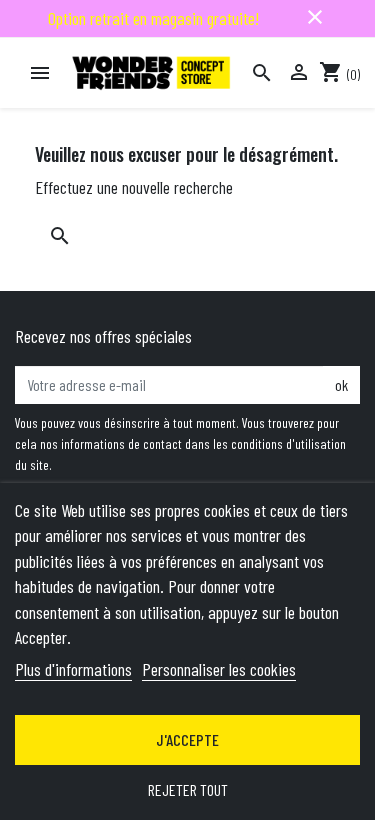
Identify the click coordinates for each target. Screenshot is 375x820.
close (315, 17)
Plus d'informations (73, 669)
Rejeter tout (188, 789)
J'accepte (187, 739)
